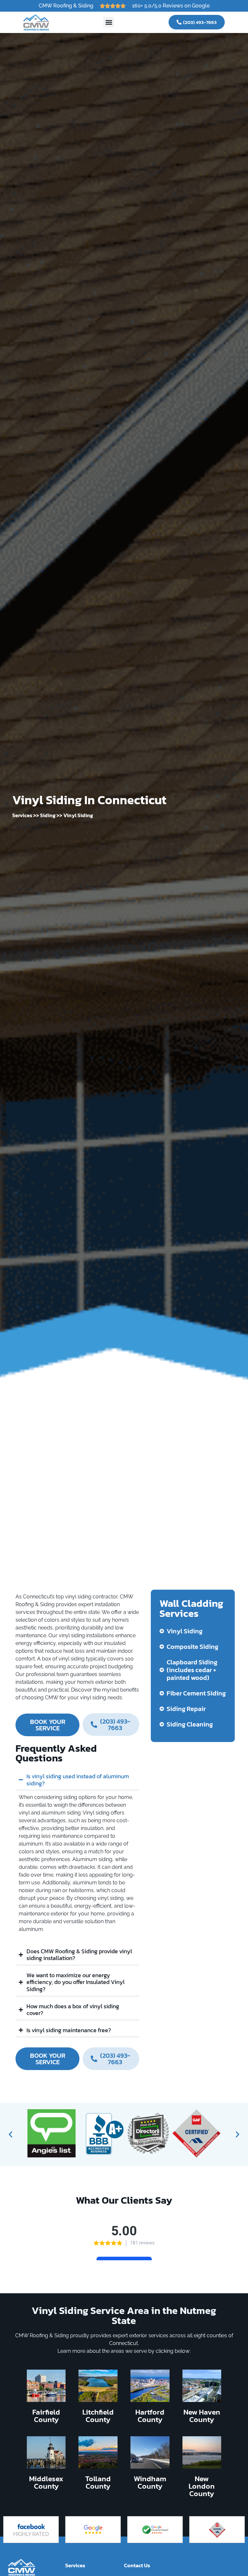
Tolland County (98, 2482)
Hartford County (150, 2416)
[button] (109, 22)
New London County (202, 2486)
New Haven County (202, 2416)
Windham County (150, 2482)
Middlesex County (46, 2482)
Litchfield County (98, 2416)
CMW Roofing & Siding (66, 6)
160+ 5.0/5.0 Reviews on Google (171, 6)
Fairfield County (46, 2416)
